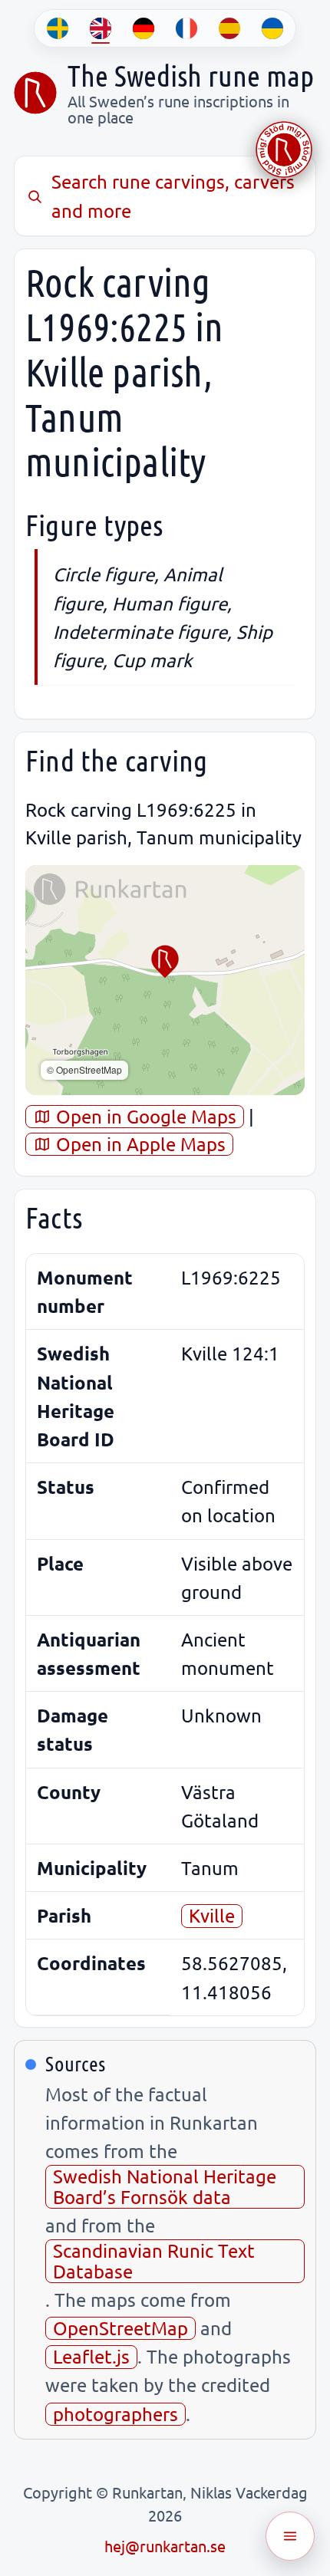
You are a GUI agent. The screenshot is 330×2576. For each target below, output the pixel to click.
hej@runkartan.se (165, 2546)
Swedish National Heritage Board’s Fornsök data (165, 2186)
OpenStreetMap (120, 2328)
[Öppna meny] (290, 2536)
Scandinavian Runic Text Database (154, 2260)
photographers (115, 2414)
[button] (165, 962)
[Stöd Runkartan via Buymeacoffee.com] (284, 150)
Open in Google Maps (144, 1116)
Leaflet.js (91, 2356)
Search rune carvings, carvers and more (173, 196)
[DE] (144, 28)
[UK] (272, 28)
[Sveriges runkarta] (35, 93)
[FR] (186, 28)
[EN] (101, 28)
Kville (212, 1915)
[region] (165, 980)
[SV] (58, 28)
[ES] (229, 28)
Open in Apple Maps (139, 1144)
